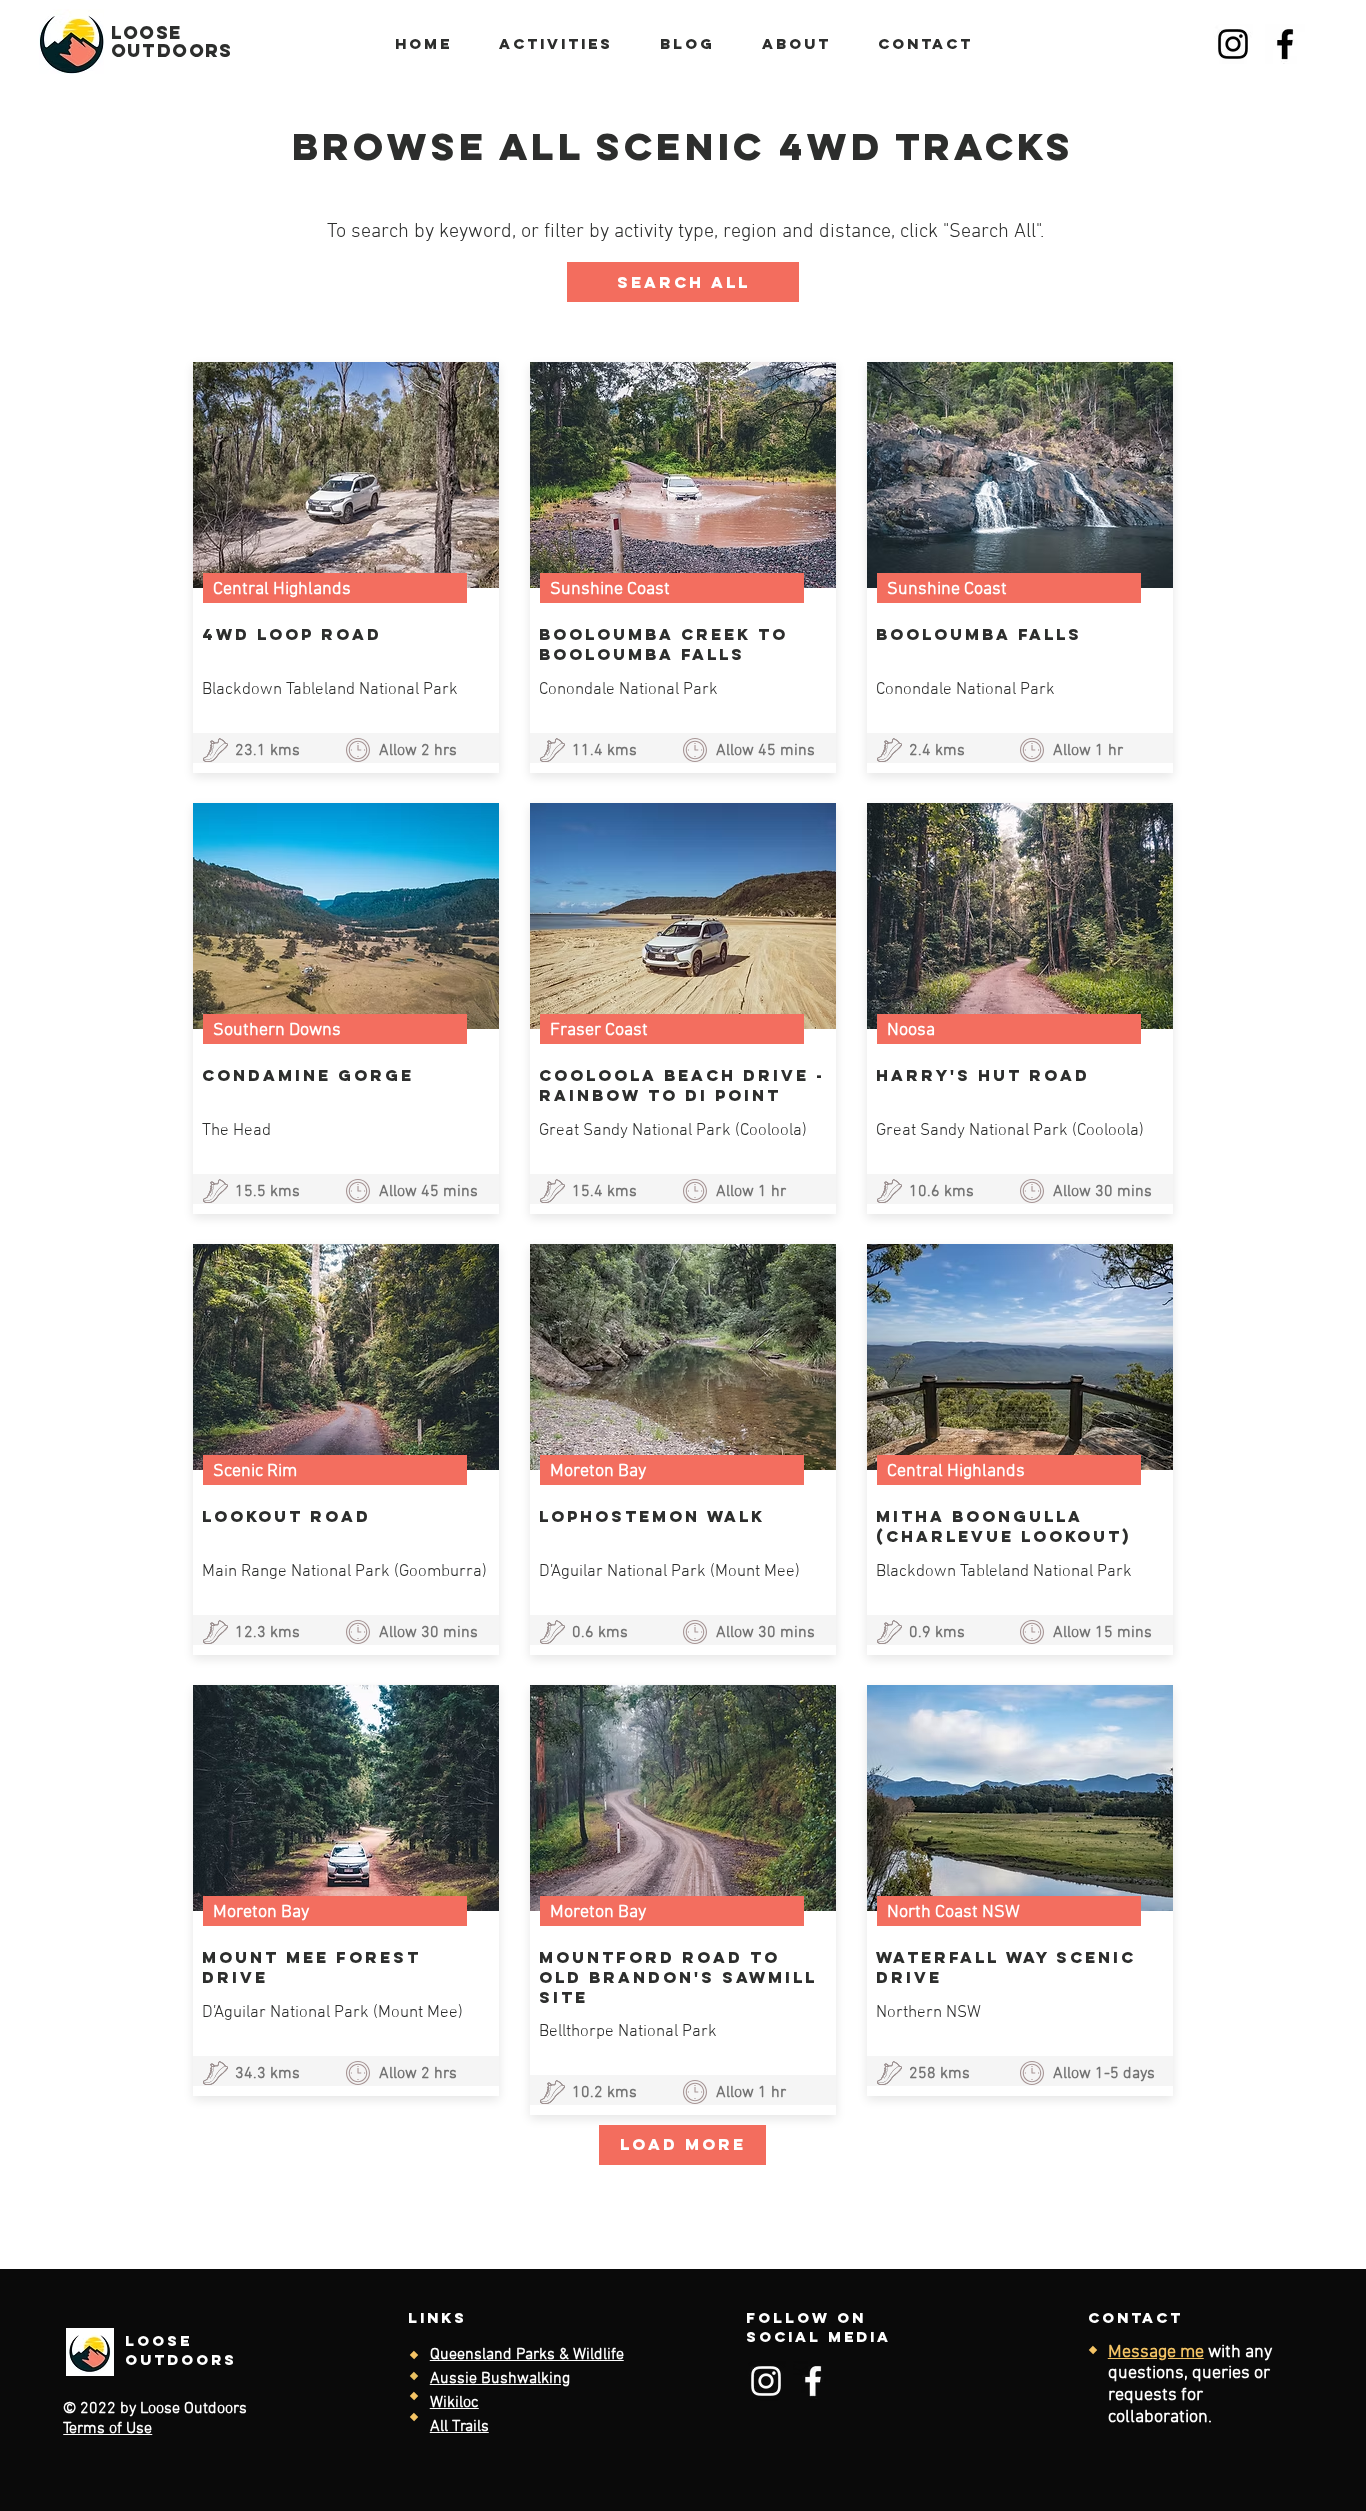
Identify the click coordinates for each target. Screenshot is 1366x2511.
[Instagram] (1233, 44)
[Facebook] (1285, 44)
